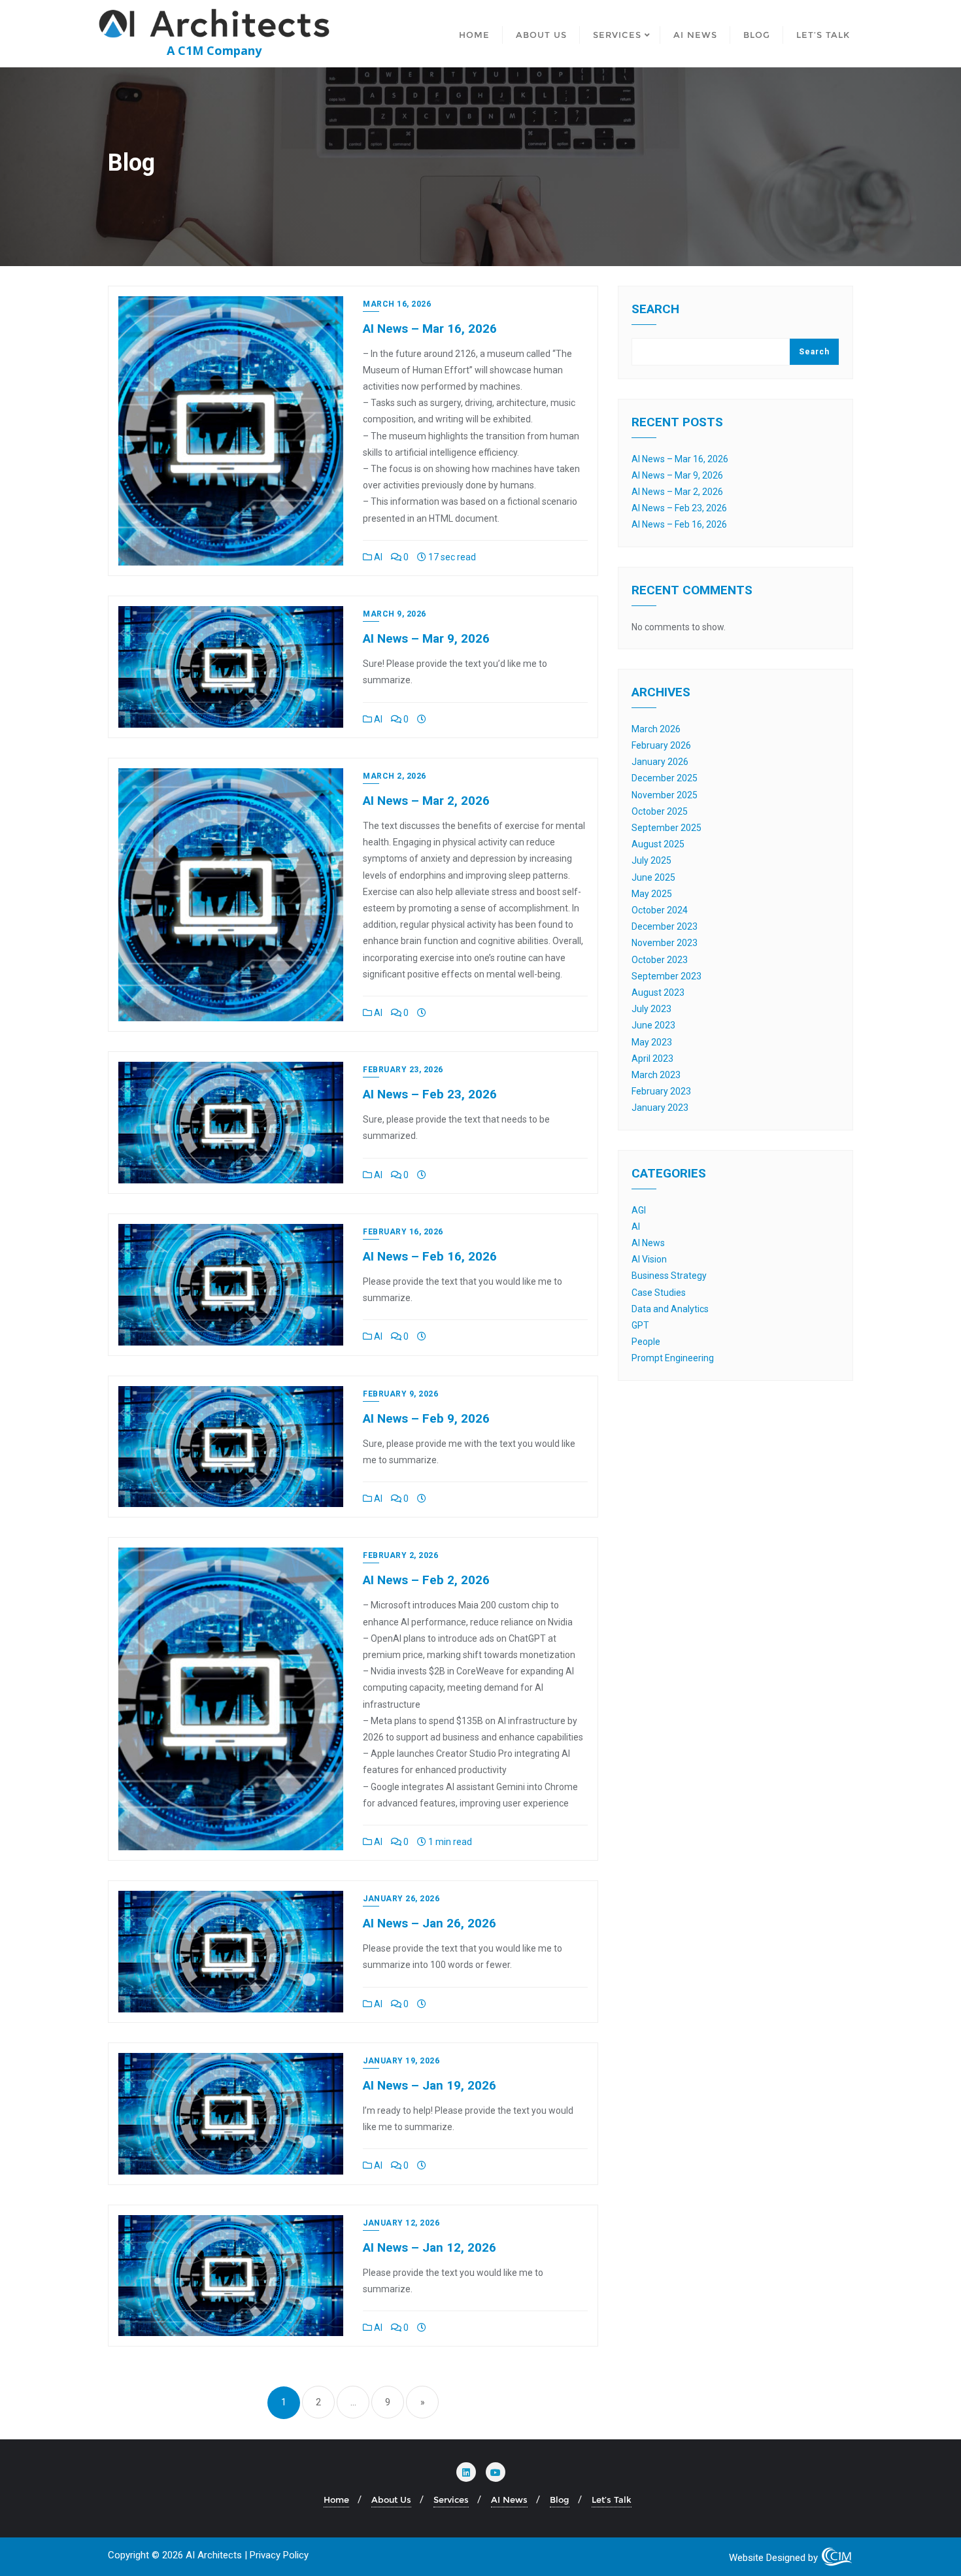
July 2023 (651, 1009)
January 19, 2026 (401, 2061)
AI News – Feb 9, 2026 (426, 1418)
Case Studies (659, 1293)
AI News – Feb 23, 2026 (430, 1094)
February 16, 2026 (403, 1232)
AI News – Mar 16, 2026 (430, 329)
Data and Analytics (670, 1309)
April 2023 (652, 1059)
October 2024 (660, 910)
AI (377, 557)
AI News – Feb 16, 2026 (430, 1256)
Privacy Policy (279, 2555)
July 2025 (651, 860)
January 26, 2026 (401, 1899)
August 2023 (658, 992)
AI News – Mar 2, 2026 (426, 801)
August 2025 (658, 844)
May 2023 (652, 1042)
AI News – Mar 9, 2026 (426, 638)
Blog (560, 2500)
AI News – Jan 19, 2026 (430, 2085)
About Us (391, 2500)
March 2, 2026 (395, 776)
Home (336, 2500)
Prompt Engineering (673, 1358)
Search (655, 310)
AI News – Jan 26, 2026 (430, 1923)
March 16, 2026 (397, 304)
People (646, 1342)
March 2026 (656, 729)
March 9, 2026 (395, 614)
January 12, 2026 (401, 2223)
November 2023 (665, 943)
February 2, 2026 (400, 1555)
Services (451, 2500)
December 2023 (665, 926)
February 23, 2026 (403, 1070)
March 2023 (656, 1075)
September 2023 (666, 976)
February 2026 (661, 745)
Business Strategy (669, 1276)
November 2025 (665, 795)
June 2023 (653, 1025)
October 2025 (660, 811)
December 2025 (665, 778)
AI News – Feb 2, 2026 (426, 1580)
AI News (648, 1243)
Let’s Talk (612, 2500)
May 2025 (652, 894)
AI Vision (649, 1259)
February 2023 (661, 1091)
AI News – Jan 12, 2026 (430, 2247)
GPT (640, 1325)
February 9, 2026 (400, 1394)
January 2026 (660, 762)
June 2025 (653, 877)
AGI (639, 1210)
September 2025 (666, 828)
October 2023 (660, 960)
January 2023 (660, 1108)
